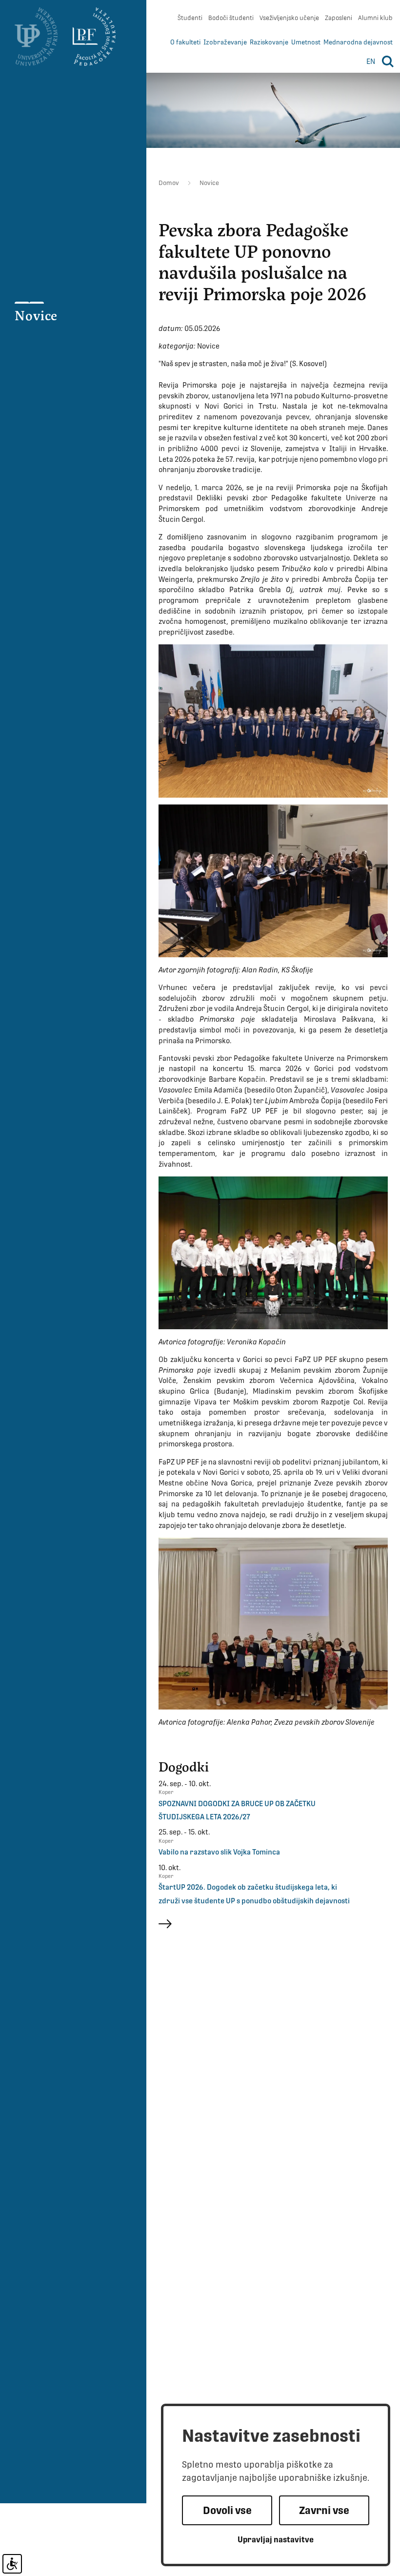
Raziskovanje (269, 42)
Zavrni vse (324, 2510)
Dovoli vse (227, 2510)
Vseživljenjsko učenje (289, 18)
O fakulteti (185, 42)
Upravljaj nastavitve (276, 2540)
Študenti (190, 18)
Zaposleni (339, 18)
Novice (36, 315)
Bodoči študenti (231, 18)
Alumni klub (375, 18)
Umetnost (306, 42)
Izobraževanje (225, 42)
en (371, 61)
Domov (169, 183)
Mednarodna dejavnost (358, 42)
